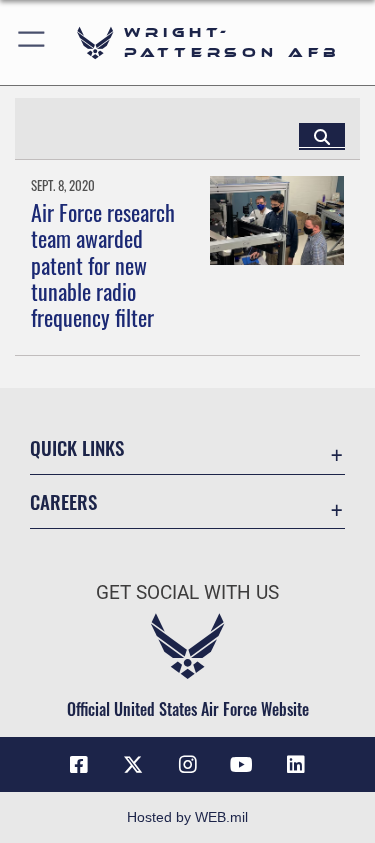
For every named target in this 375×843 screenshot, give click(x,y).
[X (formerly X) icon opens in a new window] (133, 765)
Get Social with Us (187, 592)
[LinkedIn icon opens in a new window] (296, 765)
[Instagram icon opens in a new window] (188, 765)
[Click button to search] (322, 136)
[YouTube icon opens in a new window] (242, 765)
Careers (63, 501)
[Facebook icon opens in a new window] (79, 765)
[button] (32, 42)
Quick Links (77, 447)
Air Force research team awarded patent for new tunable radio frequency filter (103, 265)
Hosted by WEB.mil (187, 817)
